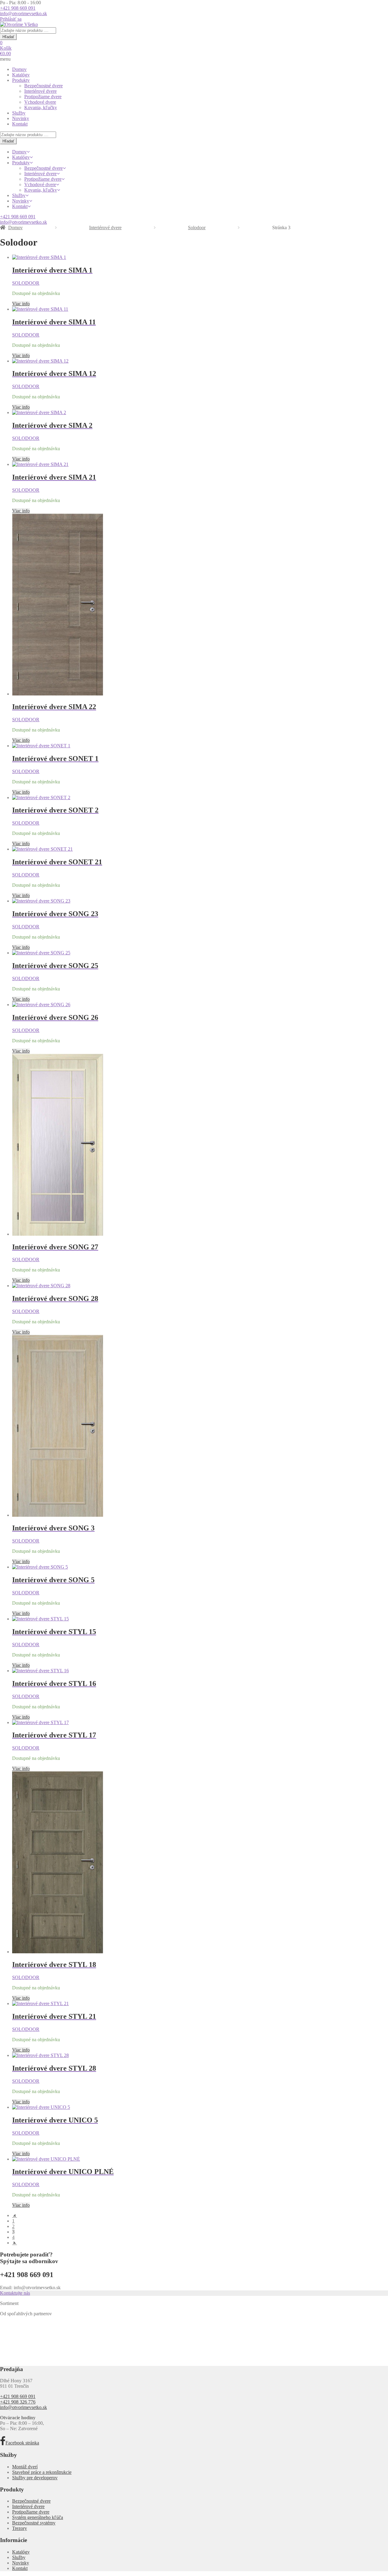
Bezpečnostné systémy (34, 2523)
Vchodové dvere (40, 102)
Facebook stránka (22, 2443)
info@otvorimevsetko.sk (23, 13)
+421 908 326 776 (18, 2402)
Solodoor (197, 228)
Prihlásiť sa (11, 19)
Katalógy (21, 75)
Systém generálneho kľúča (38, 2517)
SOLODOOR (26, 283)
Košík (6, 48)
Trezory (20, 2528)
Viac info (21, 304)
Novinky (21, 118)
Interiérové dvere (40, 91)
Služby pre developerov (35, 2478)
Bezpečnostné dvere (43, 86)
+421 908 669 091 (18, 8)
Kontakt (20, 124)
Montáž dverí (25, 2467)
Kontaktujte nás (15, 2293)
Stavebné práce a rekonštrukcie (42, 2472)
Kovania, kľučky (41, 107)
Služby (19, 113)
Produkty (21, 80)
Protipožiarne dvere (43, 97)
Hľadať (8, 37)
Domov (19, 69)
